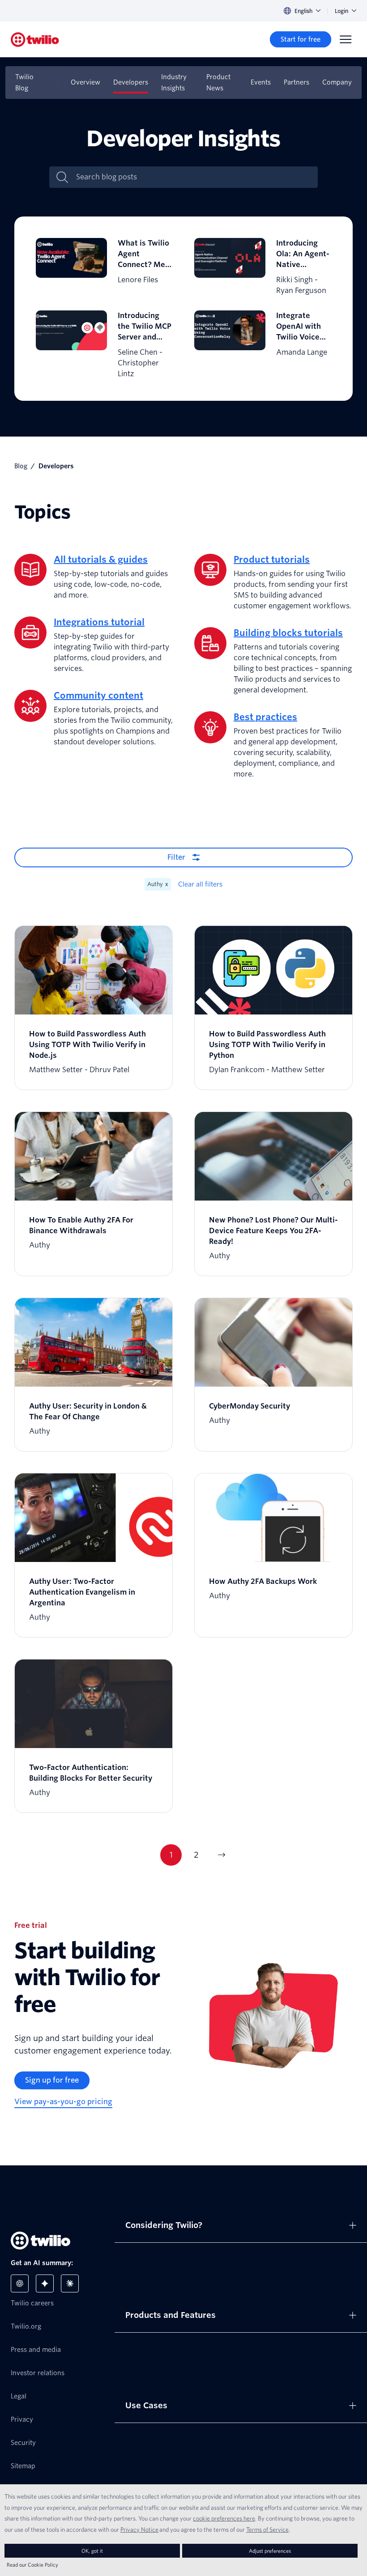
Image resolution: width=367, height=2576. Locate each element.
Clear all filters (200, 884)
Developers (131, 82)
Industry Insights (174, 83)
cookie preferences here (224, 2518)
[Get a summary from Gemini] (45, 2283)
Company (337, 82)
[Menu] (346, 39)
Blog (21, 466)
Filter (176, 857)
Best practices (265, 717)
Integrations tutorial (99, 622)
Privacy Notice (139, 2529)
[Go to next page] (221, 1855)
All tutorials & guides (101, 560)
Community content (98, 696)
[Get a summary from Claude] (70, 2283)
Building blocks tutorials (288, 633)
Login (341, 11)
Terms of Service (267, 2529)
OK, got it (92, 2551)
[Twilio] (35, 40)
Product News (218, 83)
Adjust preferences (270, 2551)
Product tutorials (272, 560)
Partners (297, 82)
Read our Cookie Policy (32, 2565)
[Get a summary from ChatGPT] (20, 2283)
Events (261, 82)
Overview (85, 82)
